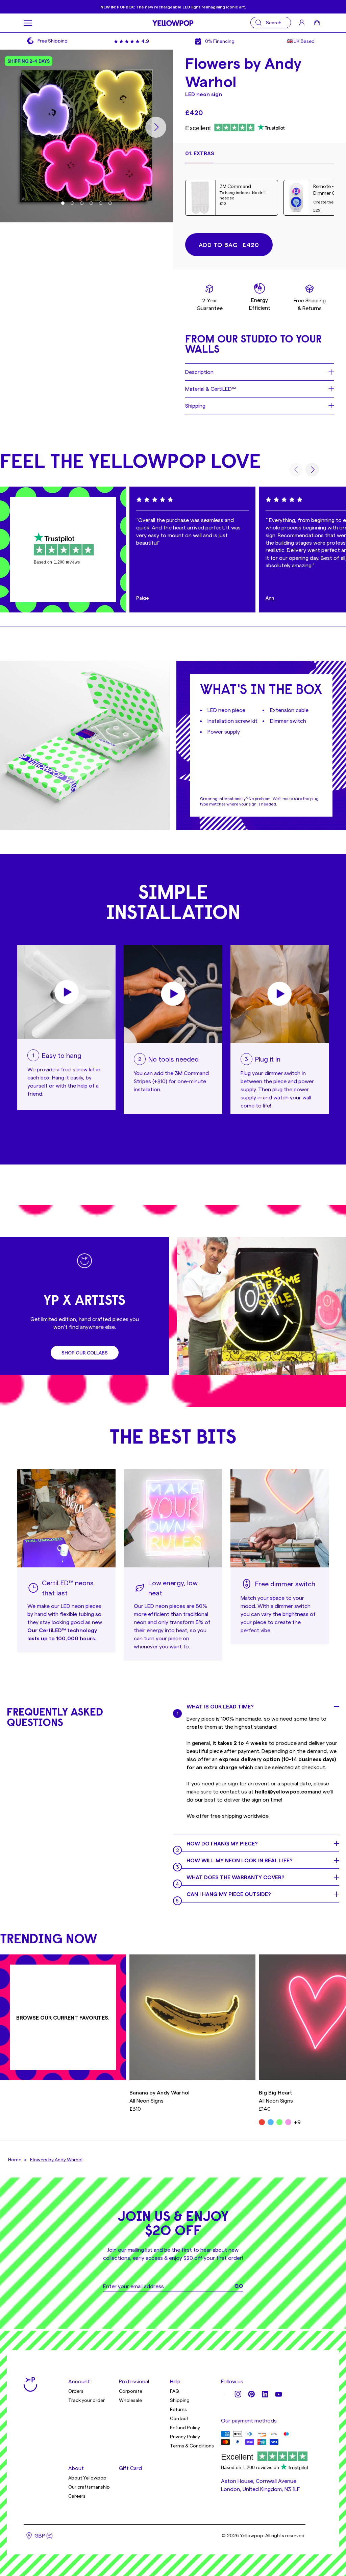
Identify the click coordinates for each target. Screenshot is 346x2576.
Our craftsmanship (89, 2487)
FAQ (175, 2391)
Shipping (180, 2400)
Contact (179, 2418)
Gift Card (130, 2468)
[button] (200, 156)
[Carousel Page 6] (110, 203)
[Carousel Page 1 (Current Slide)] (63, 203)
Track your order (86, 2400)
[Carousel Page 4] (91, 203)
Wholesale (130, 2400)
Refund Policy (185, 2427)
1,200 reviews (67, 562)
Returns (178, 2409)
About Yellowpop (87, 2478)
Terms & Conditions (192, 2446)
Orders (76, 2391)
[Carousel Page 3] (82, 203)
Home (15, 2159)
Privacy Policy (185, 2436)
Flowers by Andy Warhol (56, 2159)
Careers (77, 2496)
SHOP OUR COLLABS (85, 1353)
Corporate (131, 2391)
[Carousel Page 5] (101, 203)
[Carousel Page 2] (72, 203)
